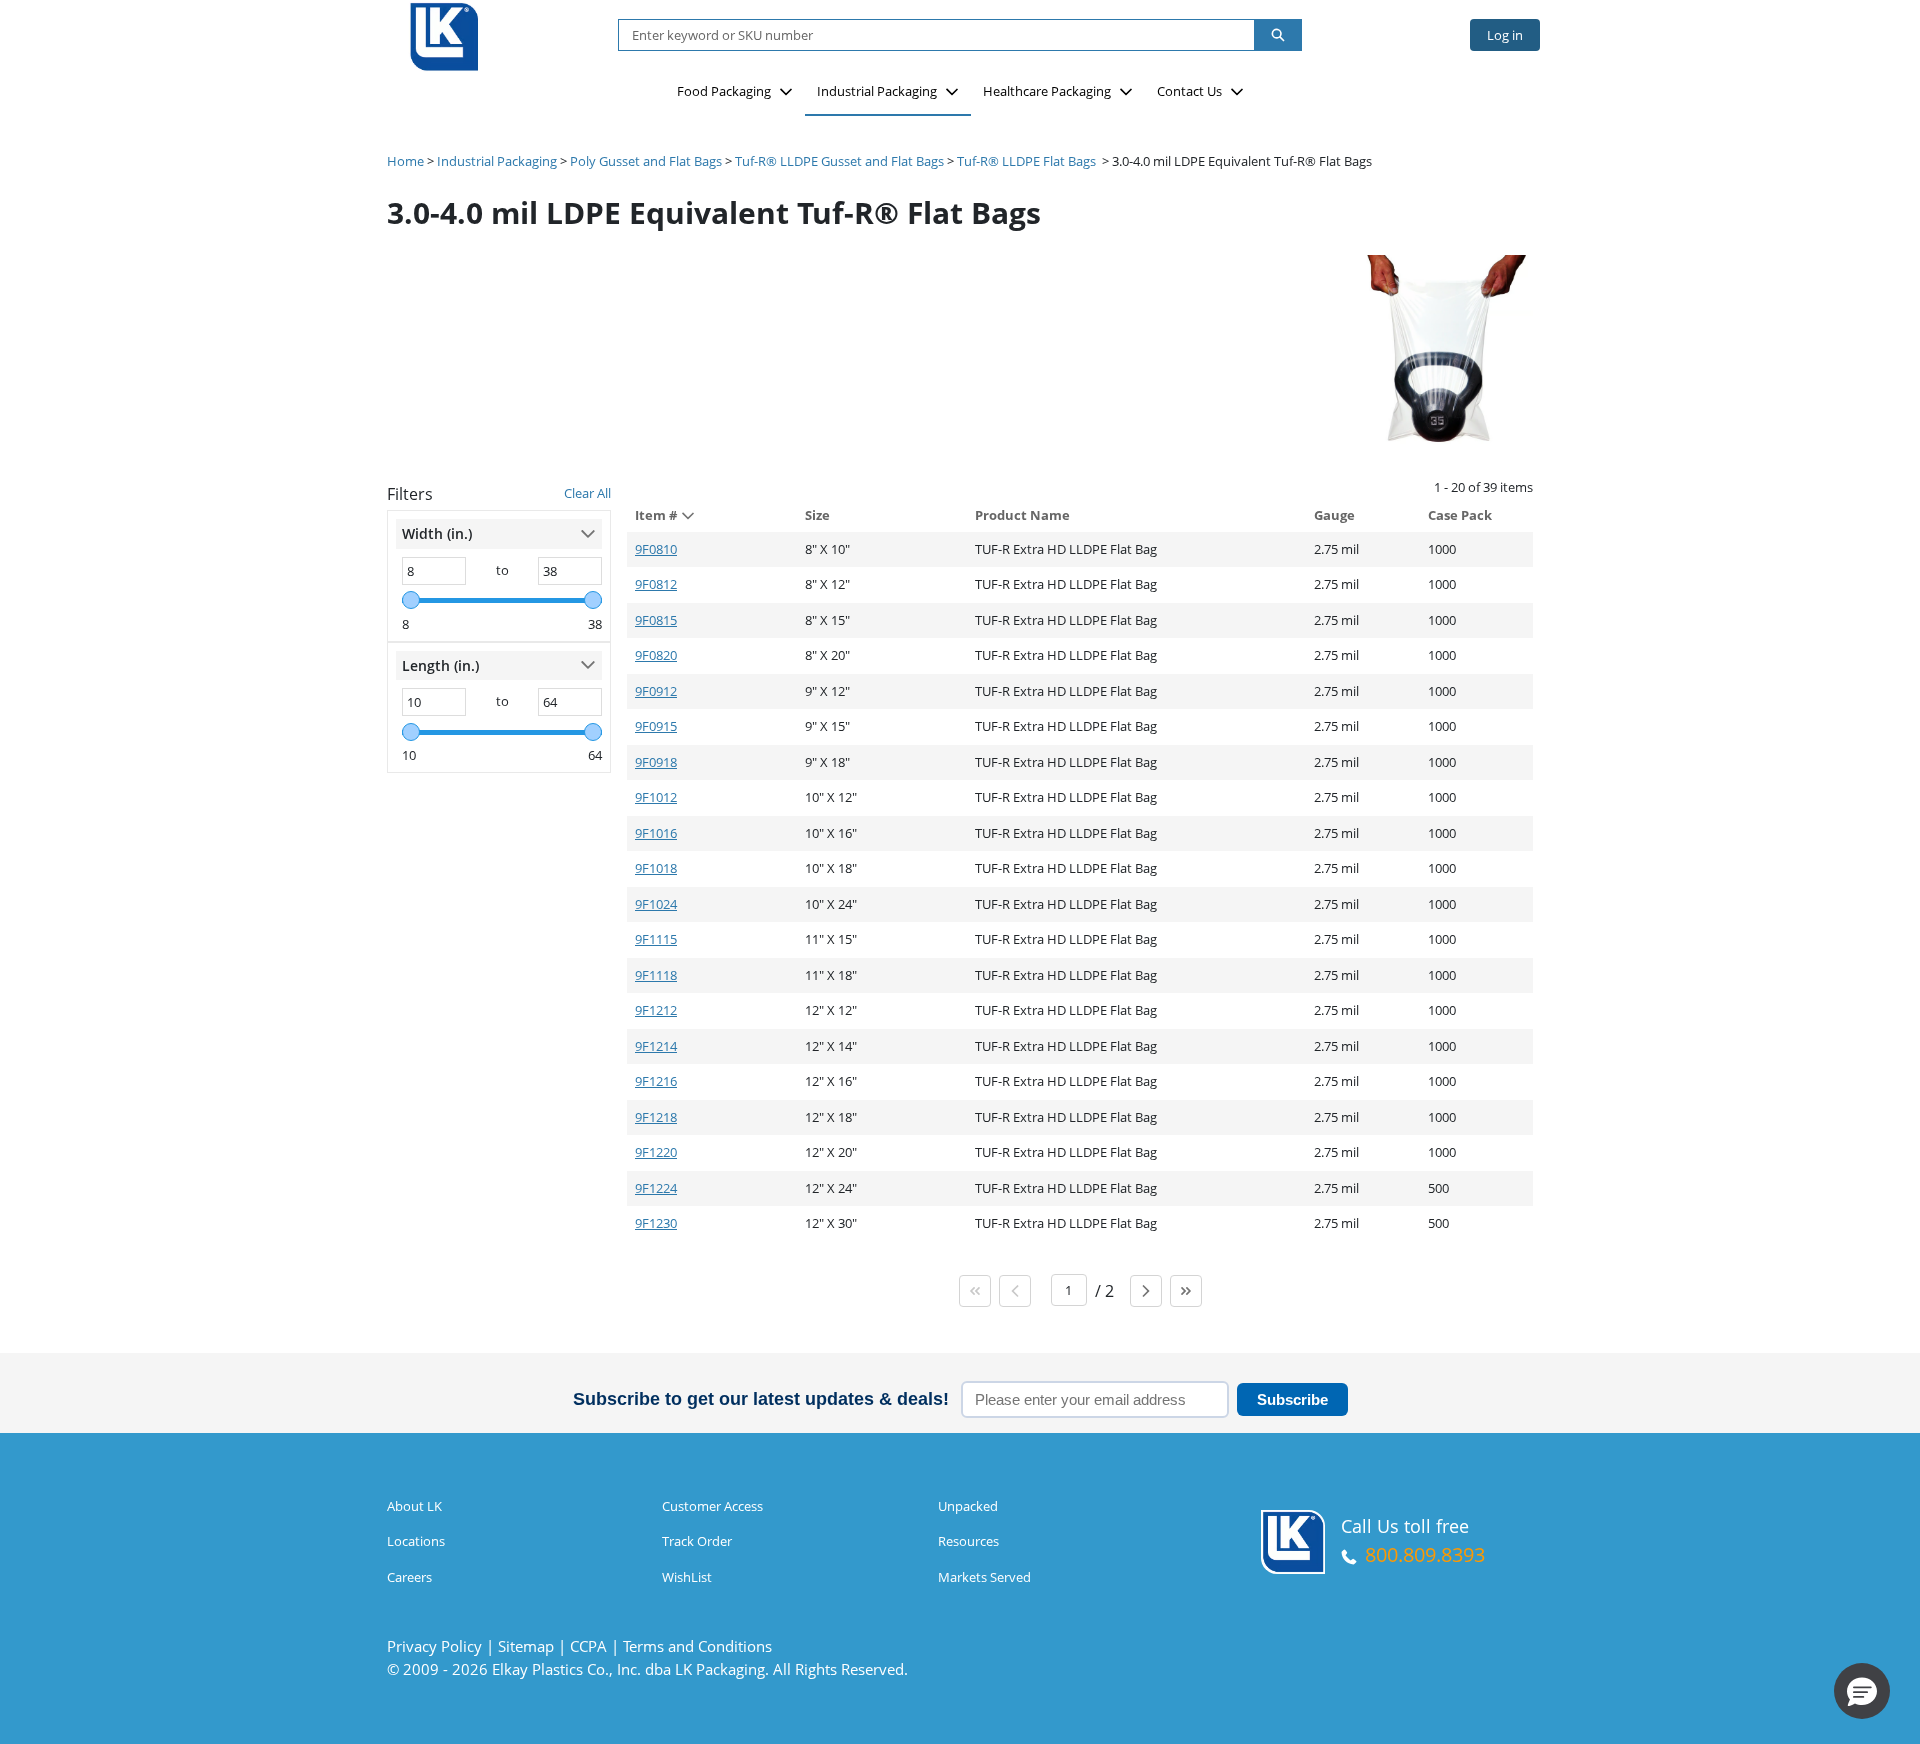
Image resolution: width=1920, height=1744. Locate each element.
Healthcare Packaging (1047, 91)
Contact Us (1189, 91)
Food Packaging (724, 91)
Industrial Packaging (877, 91)
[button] (1862, 1691)
